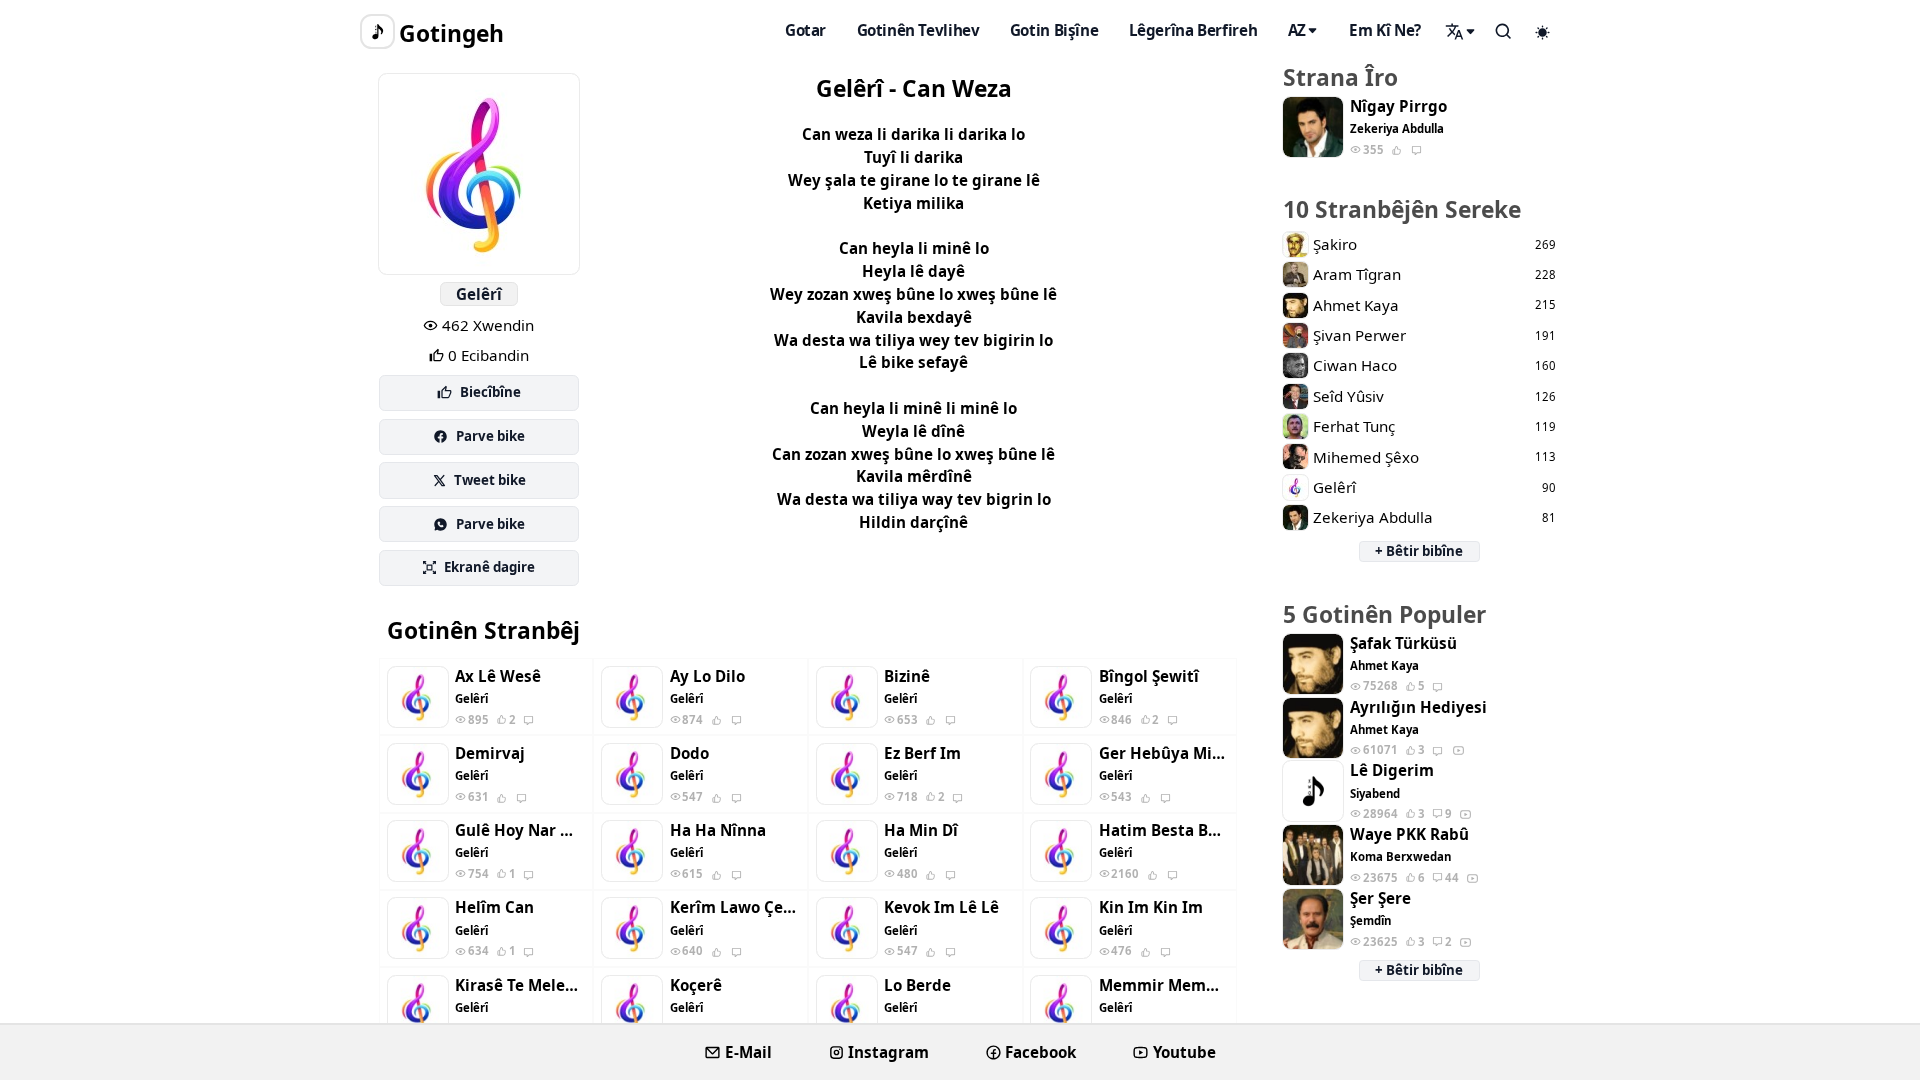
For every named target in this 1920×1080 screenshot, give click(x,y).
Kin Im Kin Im (1151, 907)
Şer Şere (1380, 898)
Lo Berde (917, 985)
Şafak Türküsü (1403, 643)
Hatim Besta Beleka (1164, 830)
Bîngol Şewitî (1149, 676)
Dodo (689, 753)
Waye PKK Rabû (1409, 834)
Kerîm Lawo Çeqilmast (735, 907)
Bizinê (907, 676)
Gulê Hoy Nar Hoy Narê (520, 830)
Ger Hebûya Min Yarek (1164, 753)
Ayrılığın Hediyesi (1418, 707)
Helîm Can (494, 907)
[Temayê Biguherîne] (1543, 32)
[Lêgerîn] (1461, 31)
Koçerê (696, 985)
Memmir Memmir (1164, 985)
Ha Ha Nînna (718, 830)
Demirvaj (490, 753)
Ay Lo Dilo (707, 676)
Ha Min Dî (921, 830)
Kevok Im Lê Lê (941, 907)
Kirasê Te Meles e (520, 985)
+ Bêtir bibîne (1419, 551)
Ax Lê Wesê (498, 676)
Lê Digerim (1392, 770)
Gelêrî (479, 294)
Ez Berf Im (922, 753)
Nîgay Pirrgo (1398, 106)
